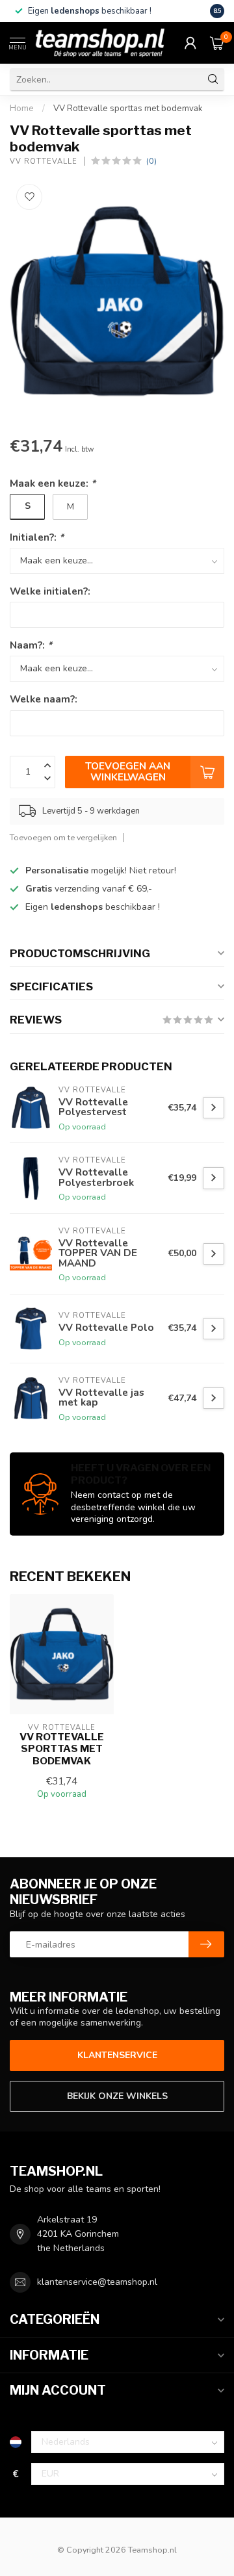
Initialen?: (37, 537)
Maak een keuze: (53, 483)
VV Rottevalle (44, 161)
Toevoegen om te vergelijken (63, 837)
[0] (217, 43)
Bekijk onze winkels (117, 2096)
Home (22, 109)
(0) (151, 161)
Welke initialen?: (50, 591)
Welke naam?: (44, 699)
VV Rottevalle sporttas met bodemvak (128, 109)
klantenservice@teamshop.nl (97, 2282)
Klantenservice (117, 2055)
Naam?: (31, 645)
